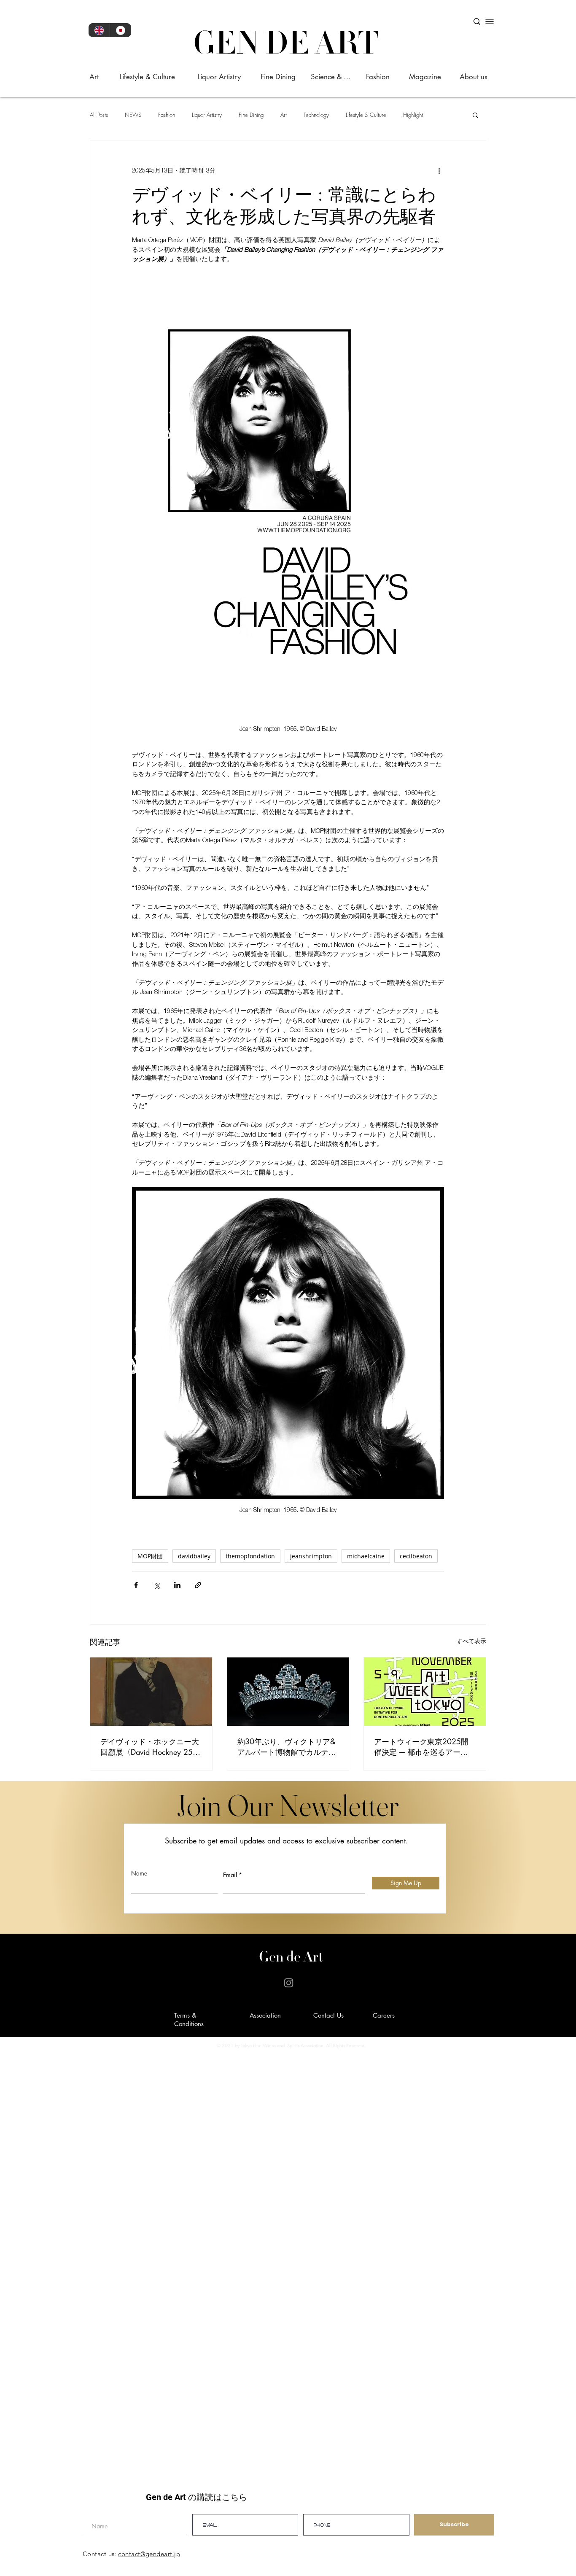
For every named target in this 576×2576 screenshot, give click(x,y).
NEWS (133, 115)
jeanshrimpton (311, 1556)
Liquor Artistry (207, 115)
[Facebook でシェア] (136, 1585)
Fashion (167, 115)
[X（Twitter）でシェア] (157, 1585)
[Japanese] (120, 30)
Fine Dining (251, 115)
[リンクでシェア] (198, 1585)
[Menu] (490, 22)
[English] (99, 30)
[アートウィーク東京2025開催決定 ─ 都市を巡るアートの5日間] (425, 1692)
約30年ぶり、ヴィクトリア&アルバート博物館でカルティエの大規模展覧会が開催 (287, 1747)
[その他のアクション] (439, 171)
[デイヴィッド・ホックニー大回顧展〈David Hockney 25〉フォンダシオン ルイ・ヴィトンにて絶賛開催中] (151, 1692)
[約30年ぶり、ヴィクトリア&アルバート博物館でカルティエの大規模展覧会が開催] (288, 1692)
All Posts (99, 115)
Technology (316, 115)
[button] (475, 115)
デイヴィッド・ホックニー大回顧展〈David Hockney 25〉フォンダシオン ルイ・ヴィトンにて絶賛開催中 (151, 1747)
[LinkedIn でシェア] (177, 1585)
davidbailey (194, 1556)
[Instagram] (289, 1983)
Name (139, 1873)
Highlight (413, 115)
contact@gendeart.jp (149, 2554)
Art (284, 115)
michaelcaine (366, 1556)
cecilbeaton (416, 1556)
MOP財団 (150, 1556)
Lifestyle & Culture (366, 115)
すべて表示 (471, 1642)
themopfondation (250, 1556)
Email (230, 1875)
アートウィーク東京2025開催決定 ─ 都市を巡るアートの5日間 (421, 1747)
